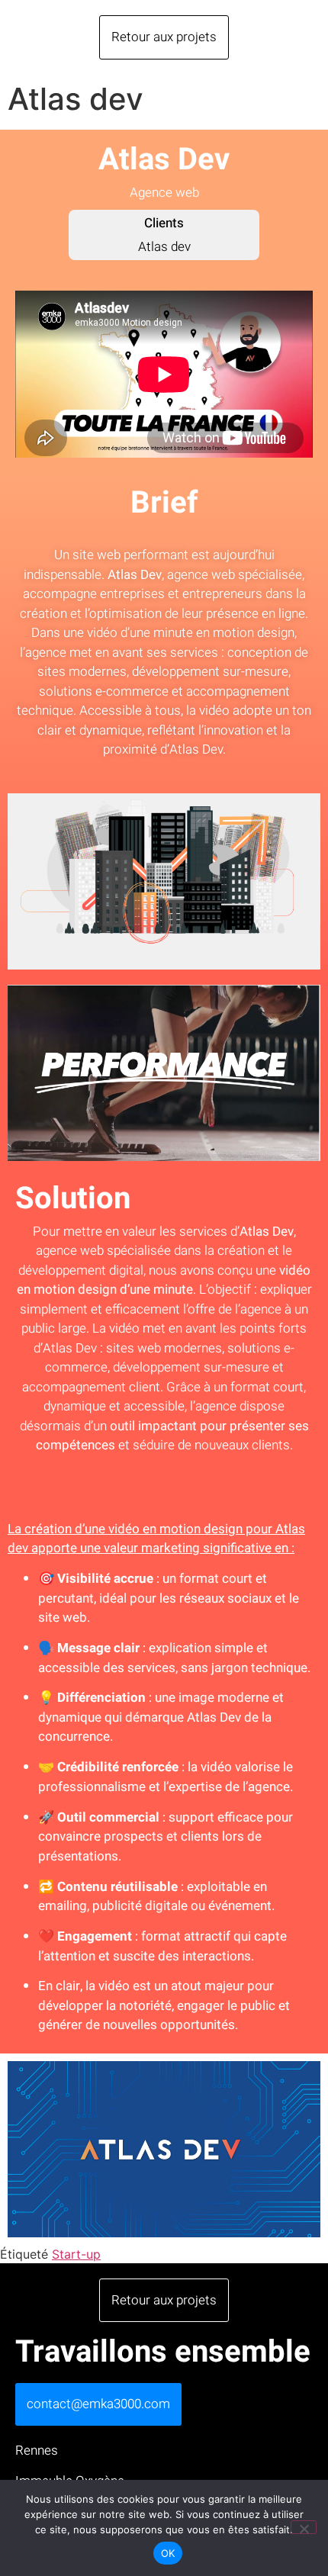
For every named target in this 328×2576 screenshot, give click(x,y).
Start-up (76, 2254)
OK (168, 2553)
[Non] (304, 2527)
